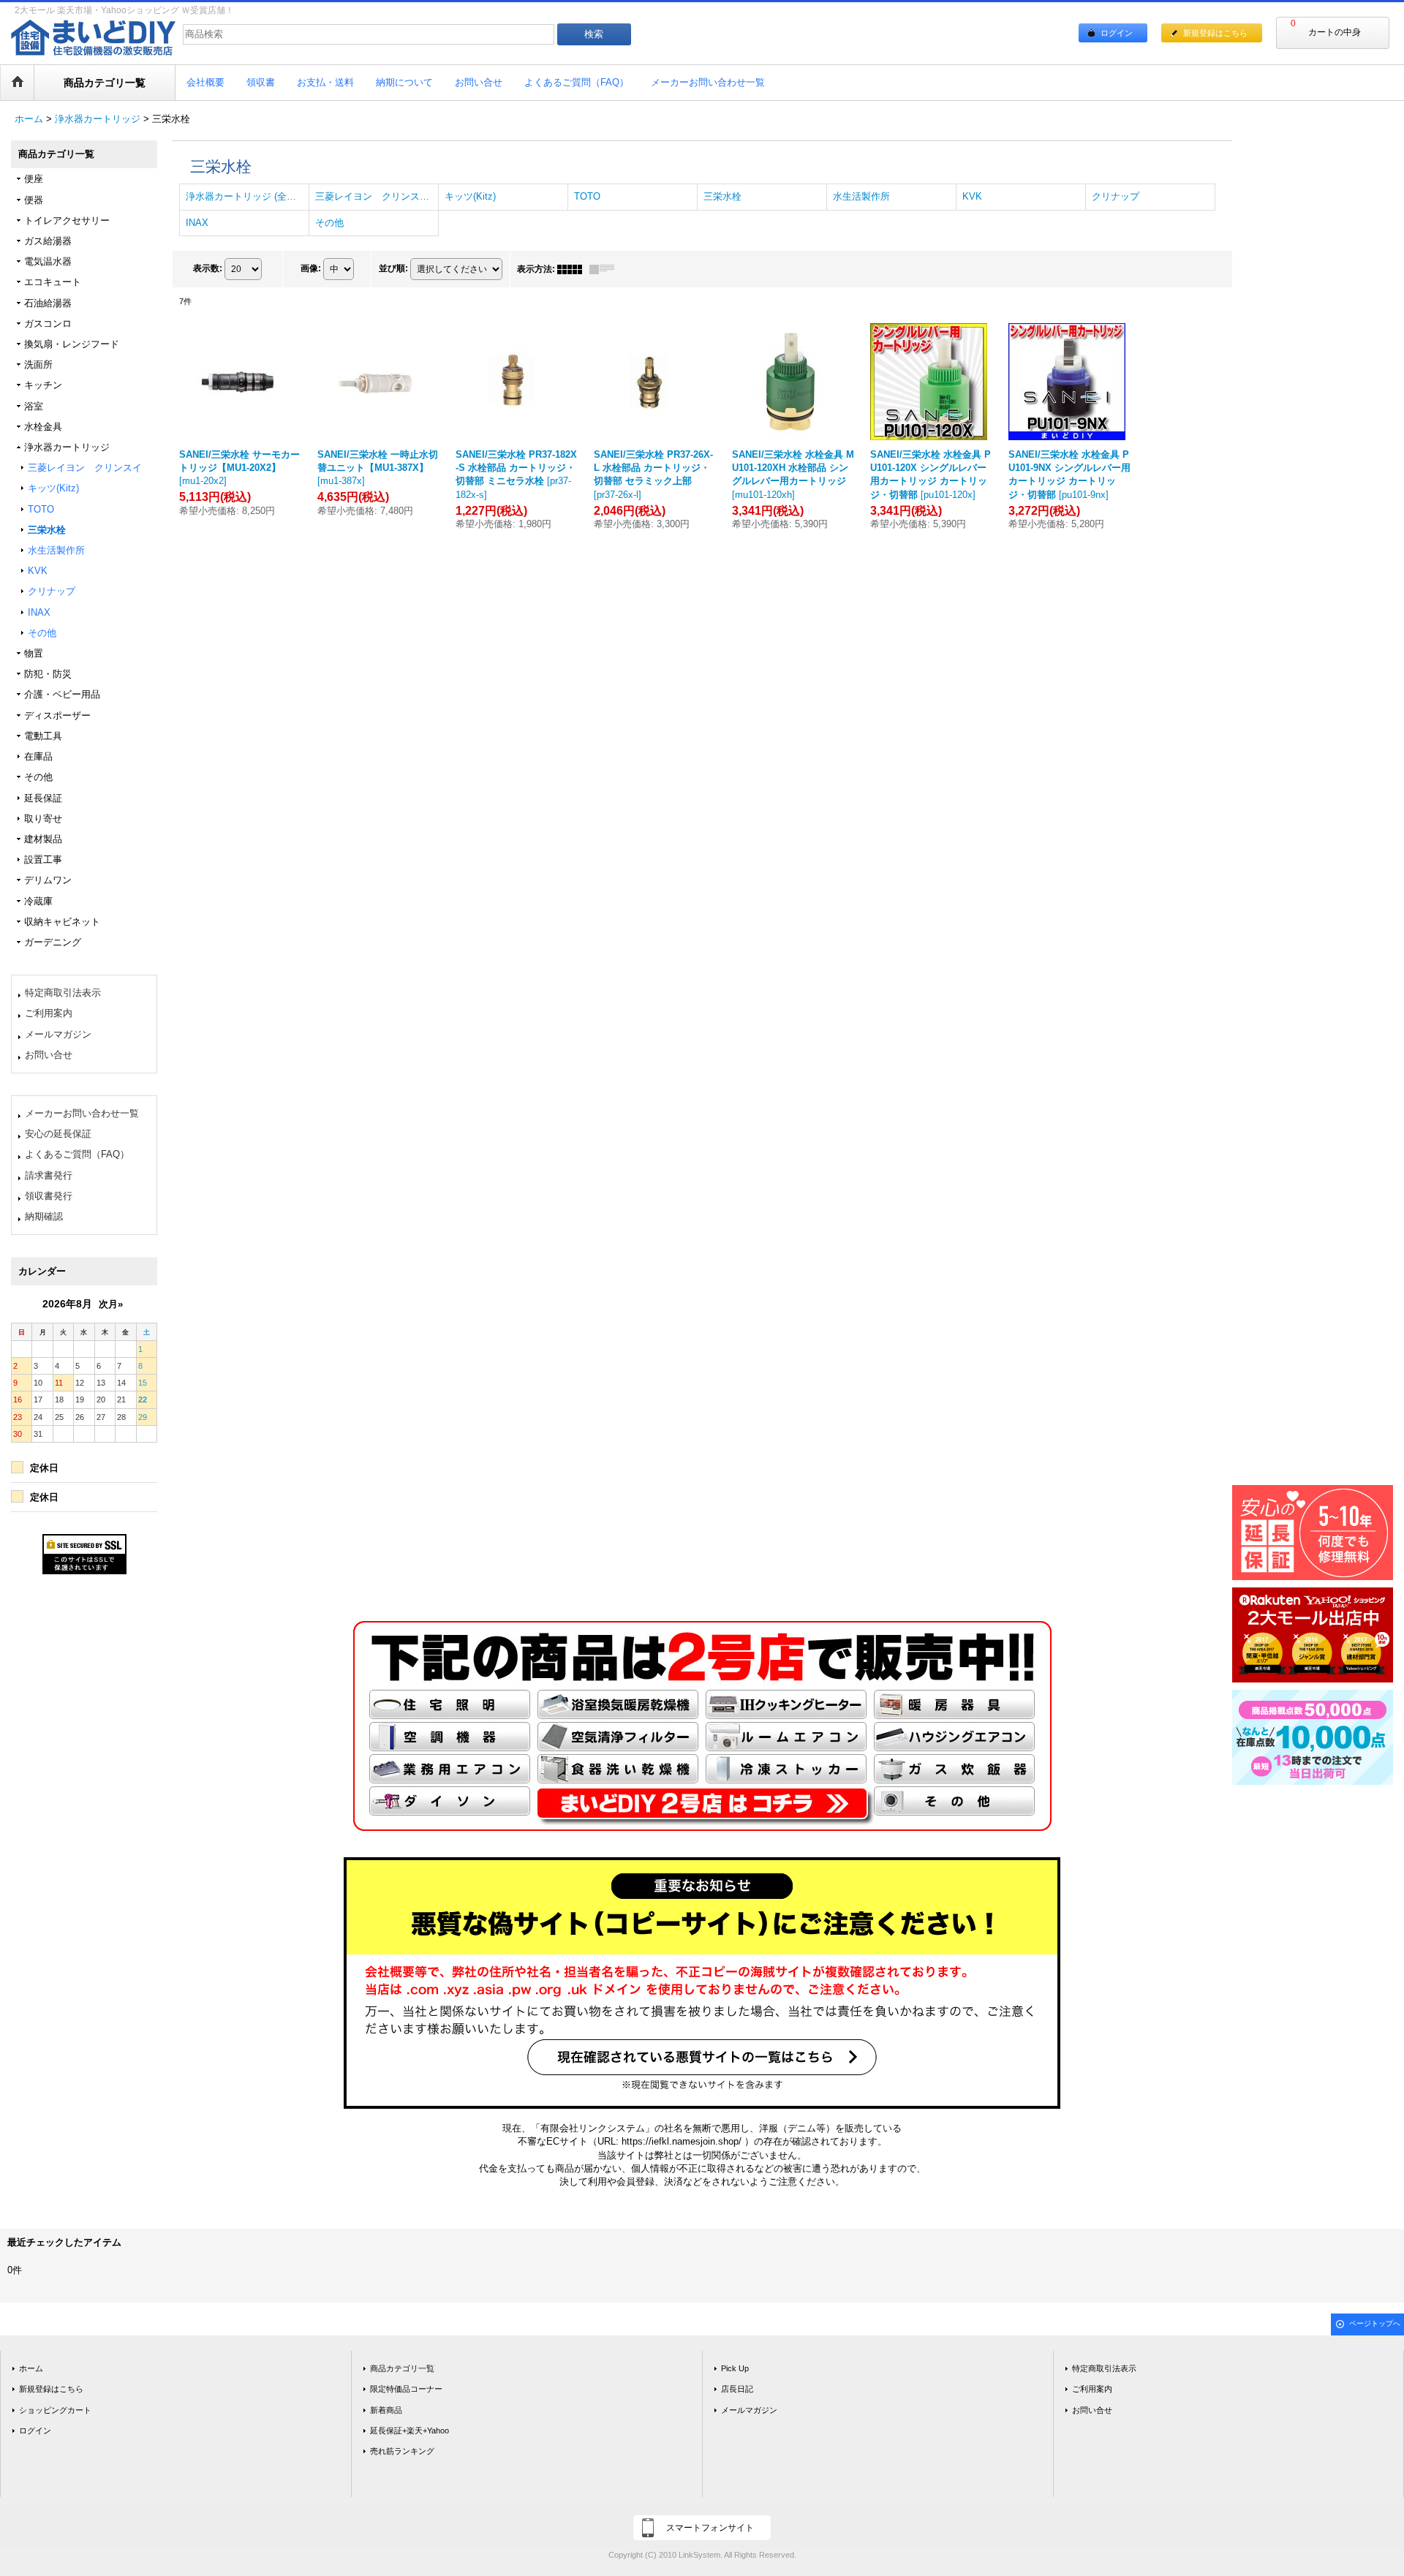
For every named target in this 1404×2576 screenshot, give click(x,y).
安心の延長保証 (58, 1134)
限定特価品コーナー (406, 2389)
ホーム (31, 2368)
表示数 (208, 268)
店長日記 (737, 2389)
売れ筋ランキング (402, 2451)
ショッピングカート (55, 2410)
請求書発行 (49, 1175)
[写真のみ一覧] (573, 269)
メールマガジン (58, 1034)
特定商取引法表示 (63, 993)
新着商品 (386, 2410)
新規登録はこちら (1215, 33)
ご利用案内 (49, 1013)
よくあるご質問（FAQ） (77, 1154)
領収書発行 (49, 1196)
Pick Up (735, 2368)
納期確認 (44, 1216)
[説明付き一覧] (605, 269)
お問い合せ (49, 1055)
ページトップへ (1375, 2323)
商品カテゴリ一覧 (402, 2368)
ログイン (1117, 33)
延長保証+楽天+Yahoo (409, 2430)
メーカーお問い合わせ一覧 (82, 1113)
